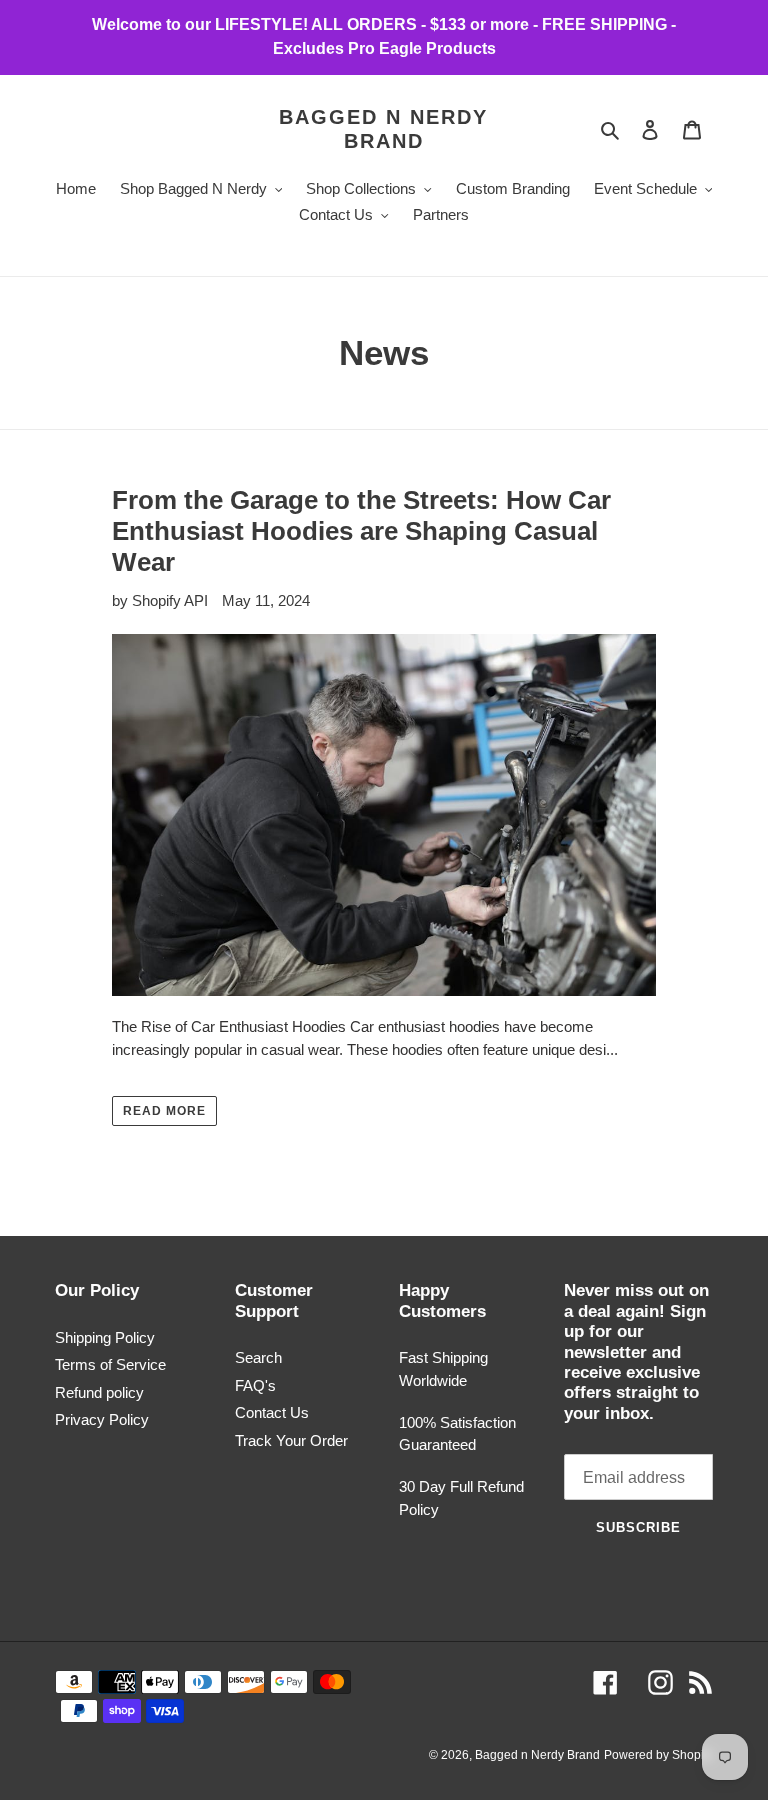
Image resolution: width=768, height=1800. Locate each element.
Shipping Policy (105, 1337)
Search (258, 1357)
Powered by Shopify (658, 1755)
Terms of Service (110, 1364)
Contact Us (272, 1412)
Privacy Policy (102, 1419)
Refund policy (99, 1392)
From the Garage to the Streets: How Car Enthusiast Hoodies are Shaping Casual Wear (361, 531)
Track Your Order (291, 1440)
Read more (164, 1111)
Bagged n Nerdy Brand (383, 129)
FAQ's (255, 1385)
